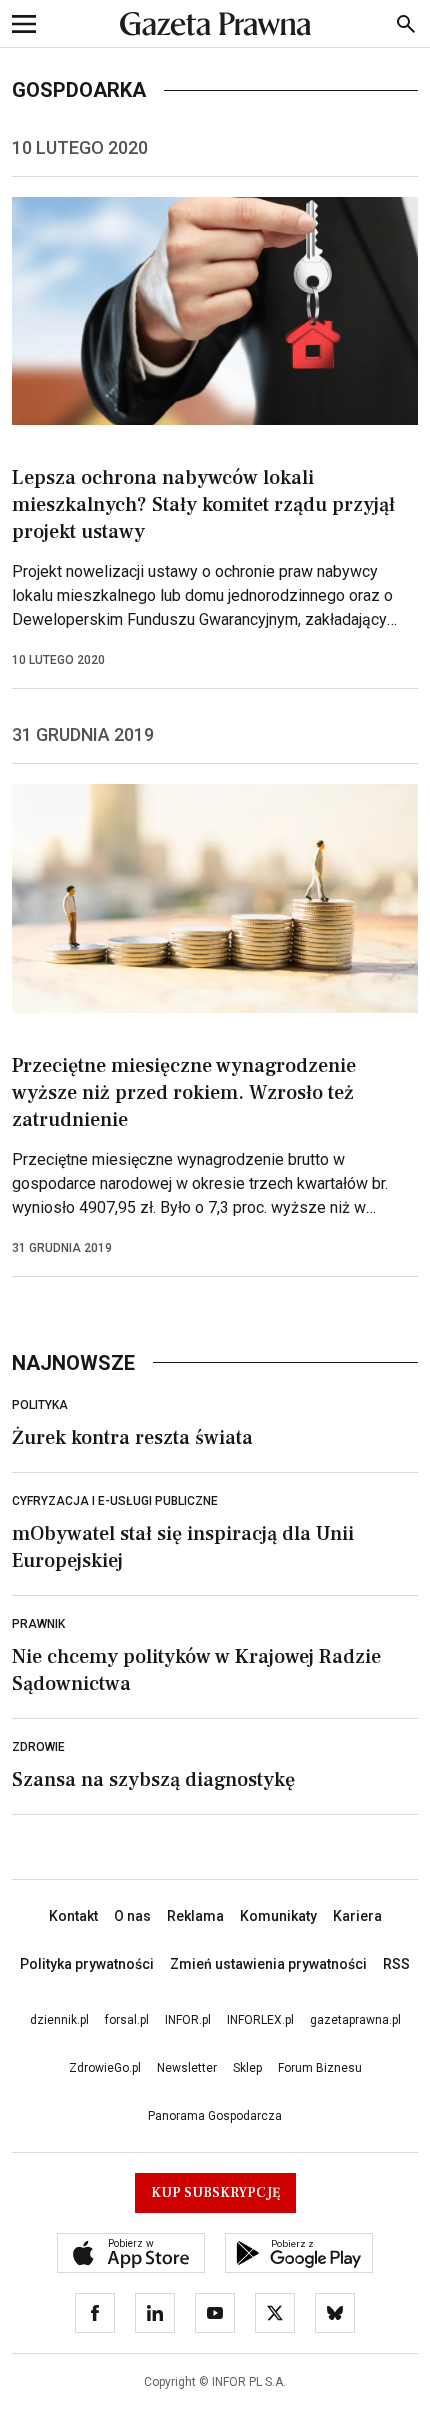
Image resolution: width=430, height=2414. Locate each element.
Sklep (247, 2068)
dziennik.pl (59, 2020)
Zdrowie (38, 1747)
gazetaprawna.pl (355, 2020)
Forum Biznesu (320, 2068)
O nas (132, 1916)
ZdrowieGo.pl (105, 2068)
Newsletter (187, 2068)
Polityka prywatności (87, 1964)
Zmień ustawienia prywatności (268, 1964)
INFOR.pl (188, 2020)
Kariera (357, 1916)
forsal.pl (127, 2020)
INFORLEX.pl (260, 2020)
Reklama (195, 1916)
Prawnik (38, 1624)
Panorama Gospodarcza (215, 2116)
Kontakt (73, 1916)
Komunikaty (278, 1916)
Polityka (40, 1405)
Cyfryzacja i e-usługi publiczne (115, 1501)
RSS (396, 1964)
